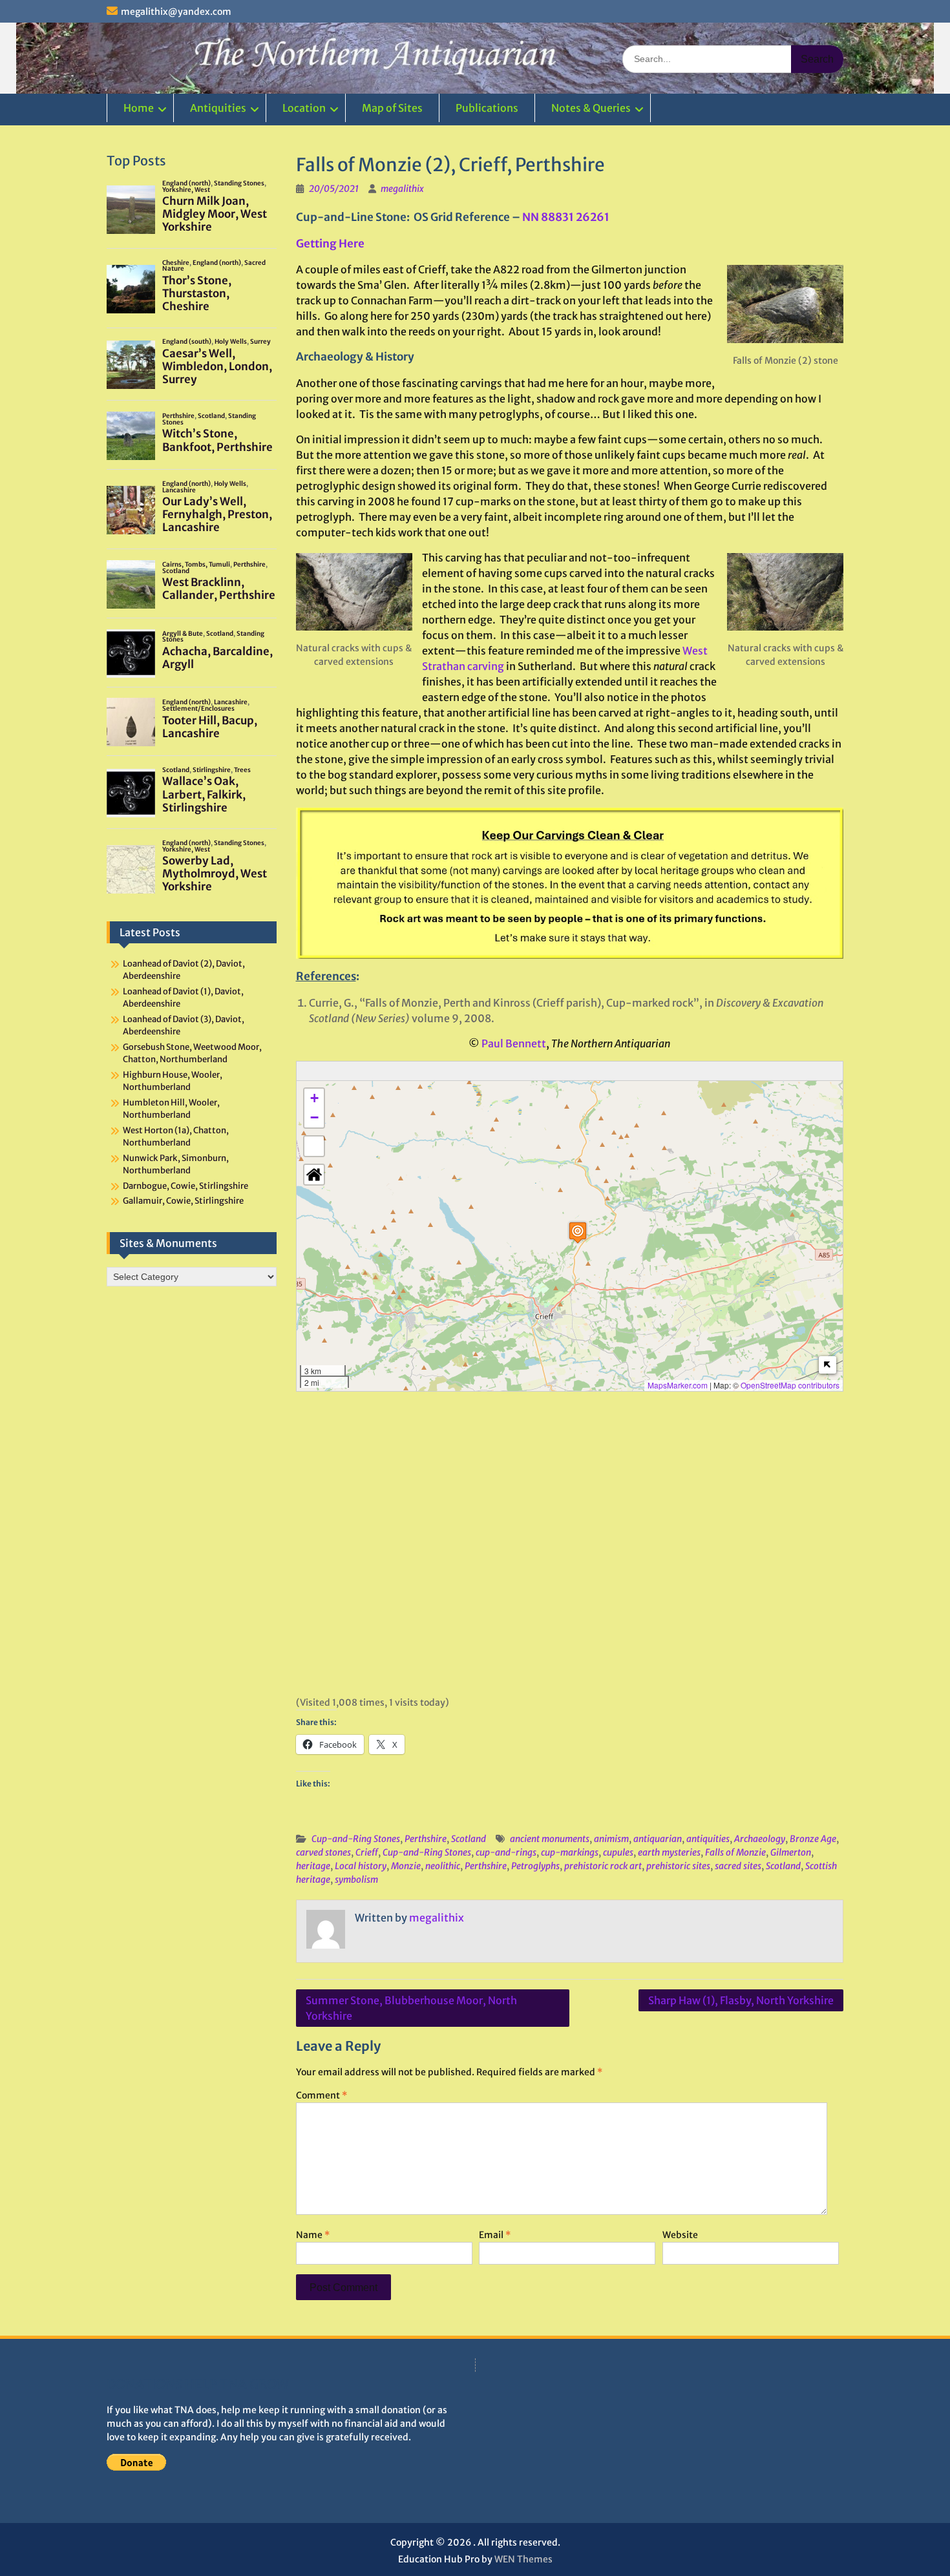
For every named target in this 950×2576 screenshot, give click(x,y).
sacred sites (738, 1866)
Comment (322, 2095)
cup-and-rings (506, 1852)
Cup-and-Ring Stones (356, 1839)
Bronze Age (813, 1839)
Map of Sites (392, 108)
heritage (313, 1866)
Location (304, 108)
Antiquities (218, 108)
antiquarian (658, 1839)
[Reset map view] (314, 1175)
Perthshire (426, 1839)
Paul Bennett (514, 1043)
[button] (578, 1232)
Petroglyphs (535, 1866)
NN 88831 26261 (566, 217)
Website (680, 2235)
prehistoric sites (678, 1866)
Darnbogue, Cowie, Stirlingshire (185, 1186)
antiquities (708, 1839)
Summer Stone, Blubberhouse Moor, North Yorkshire (411, 2008)
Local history (361, 1866)
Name (313, 2235)
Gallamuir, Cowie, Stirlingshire (183, 1201)
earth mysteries (669, 1852)
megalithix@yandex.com (176, 12)
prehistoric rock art (603, 1866)
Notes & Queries (591, 108)
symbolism (356, 1880)
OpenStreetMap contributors (790, 1385)
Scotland (469, 1839)
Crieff (367, 1852)
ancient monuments (550, 1839)
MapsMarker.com (678, 1385)
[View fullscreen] (314, 1146)
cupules (618, 1852)
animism (611, 1839)
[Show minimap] (828, 1365)
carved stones (323, 1852)
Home (139, 108)
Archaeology (760, 1839)
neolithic (443, 1866)
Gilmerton (791, 1852)
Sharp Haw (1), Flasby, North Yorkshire (741, 2000)
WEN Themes (523, 2559)
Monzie (406, 1866)
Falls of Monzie (735, 1852)
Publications (487, 108)
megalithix (402, 189)
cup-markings (570, 1852)
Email (495, 2235)
